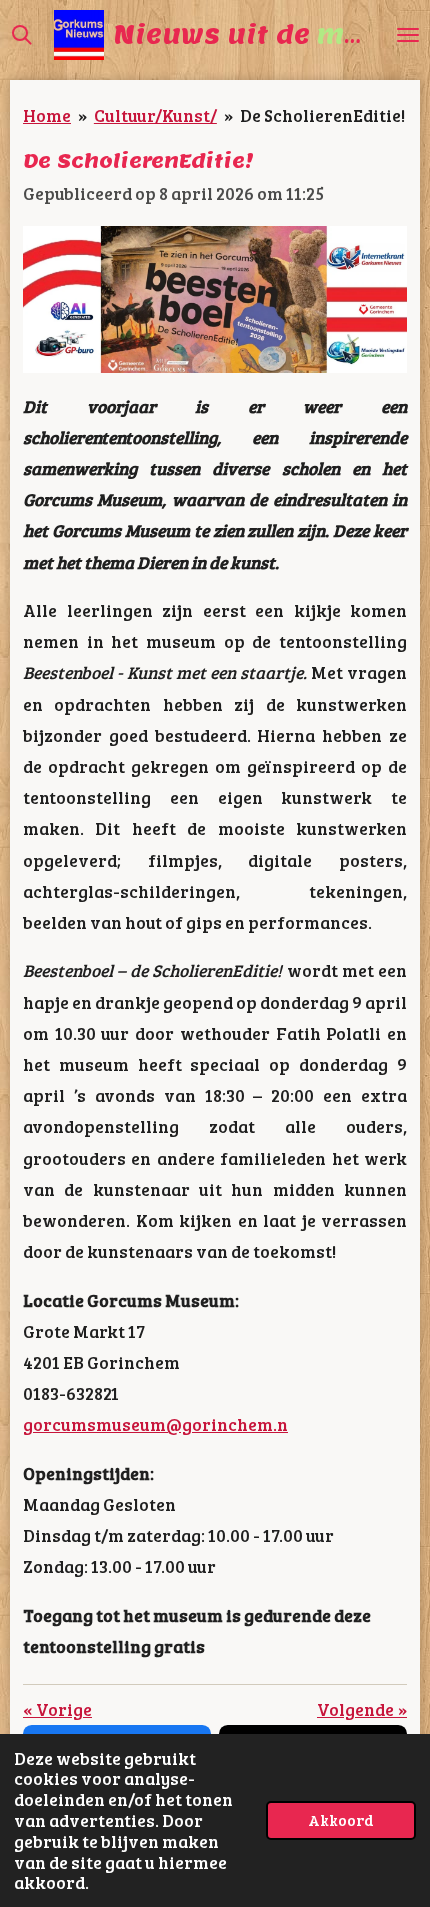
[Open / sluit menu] (408, 35)
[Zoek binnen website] (22, 35)
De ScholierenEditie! (322, 115)
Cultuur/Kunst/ (155, 115)
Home (47, 115)
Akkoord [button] (341, 1819)
